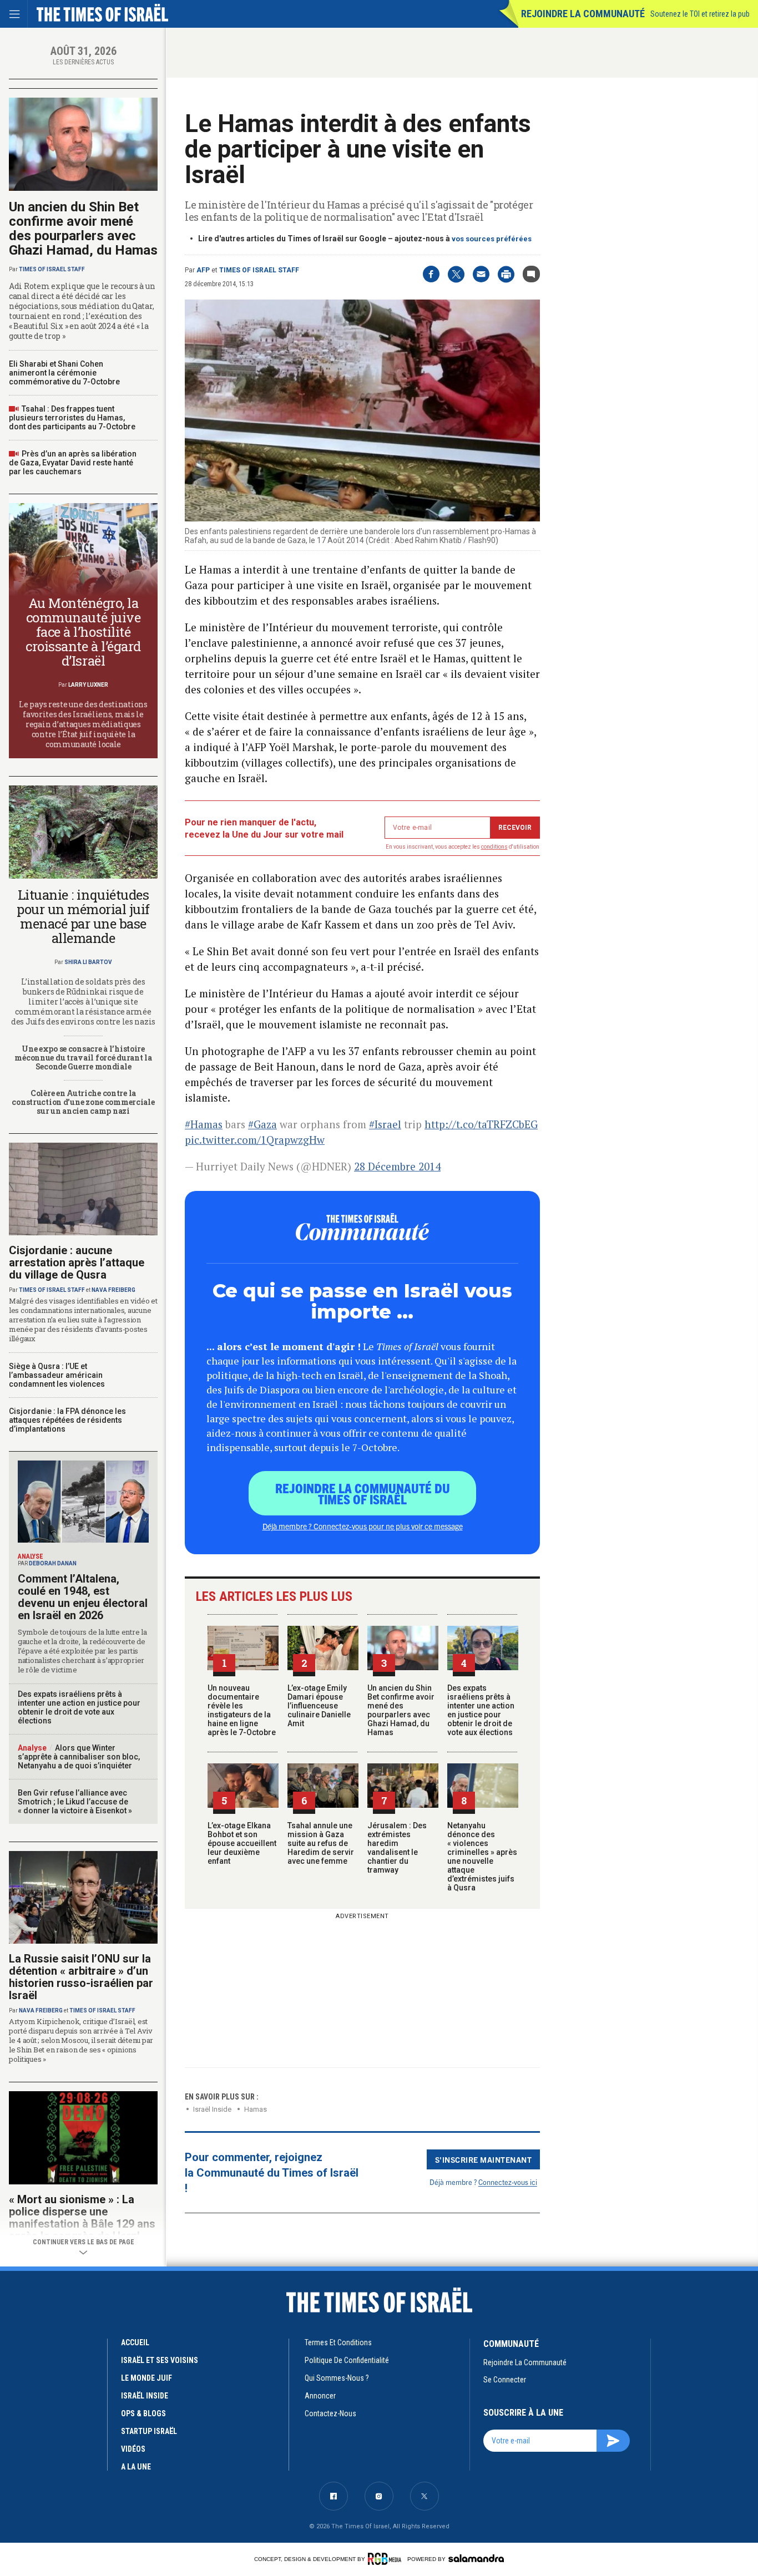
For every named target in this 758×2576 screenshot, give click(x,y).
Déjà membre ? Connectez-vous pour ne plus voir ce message (363, 1526)
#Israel (385, 1124)
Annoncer (320, 2396)
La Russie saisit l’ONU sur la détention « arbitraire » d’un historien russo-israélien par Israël (81, 1977)
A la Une (136, 2467)
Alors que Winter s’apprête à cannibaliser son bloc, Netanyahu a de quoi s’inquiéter (79, 1757)
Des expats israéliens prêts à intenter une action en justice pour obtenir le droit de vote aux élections (481, 1710)
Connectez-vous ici (508, 2182)
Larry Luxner (88, 685)
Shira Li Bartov (88, 962)
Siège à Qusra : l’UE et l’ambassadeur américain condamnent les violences (57, 1375)
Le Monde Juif (146, 2378)
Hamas (256, 2109)
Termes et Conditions (338, 2342)
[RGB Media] (386, 2559)
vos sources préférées (492, 239)
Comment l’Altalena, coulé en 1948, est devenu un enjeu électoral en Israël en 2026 (83, 1597)
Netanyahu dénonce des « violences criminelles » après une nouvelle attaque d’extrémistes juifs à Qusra (482, 1857)
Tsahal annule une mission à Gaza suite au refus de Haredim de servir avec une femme (321, 1843)
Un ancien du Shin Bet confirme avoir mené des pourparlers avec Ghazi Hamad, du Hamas (401, 1710)
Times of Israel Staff (259, 270)
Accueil (135, 2342)
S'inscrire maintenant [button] (484, 2159)
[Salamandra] (476, 2558)
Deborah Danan (53, 1563)
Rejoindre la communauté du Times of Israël (363, 1493)
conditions (494, 847)
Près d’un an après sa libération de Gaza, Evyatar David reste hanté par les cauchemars (73, 463)
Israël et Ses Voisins (160, 2360)
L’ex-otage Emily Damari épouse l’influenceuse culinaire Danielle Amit (319, 1706)
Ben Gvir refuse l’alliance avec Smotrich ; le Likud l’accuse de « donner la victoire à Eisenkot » (75, 1802)
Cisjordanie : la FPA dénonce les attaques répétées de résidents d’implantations (67, 1420)
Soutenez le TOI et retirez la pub (700, 14)
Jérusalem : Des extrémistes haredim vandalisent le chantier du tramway (397, 1848)
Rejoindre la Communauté (583, 14)
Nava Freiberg (113, 1290)
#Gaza (262, 1124)
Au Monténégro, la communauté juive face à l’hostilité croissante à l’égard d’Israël (83, 632)
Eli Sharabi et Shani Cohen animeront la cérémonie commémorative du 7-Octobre (64, 373)
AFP (203, 270)
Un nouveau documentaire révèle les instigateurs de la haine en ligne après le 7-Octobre (242, 1710)
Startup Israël (149, 2431)
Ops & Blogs (143, 2413)
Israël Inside (212, 2109)
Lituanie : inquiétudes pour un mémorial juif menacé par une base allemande (83, 916)
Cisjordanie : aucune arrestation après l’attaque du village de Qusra (77, 1262)
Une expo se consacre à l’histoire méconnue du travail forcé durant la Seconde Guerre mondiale (83, 1058)
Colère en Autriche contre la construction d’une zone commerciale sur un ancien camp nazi (83, 1102)
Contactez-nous (330, 2413)
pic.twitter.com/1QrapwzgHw (255, 1140)
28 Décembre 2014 (397, 1166)
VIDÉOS (133, 2449)
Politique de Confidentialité (347, 2360)
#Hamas (204, 1124)
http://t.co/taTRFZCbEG (481, 1124)
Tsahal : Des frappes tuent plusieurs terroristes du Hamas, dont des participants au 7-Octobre (72, 418)
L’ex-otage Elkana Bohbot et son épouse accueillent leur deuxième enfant (242, 1843)
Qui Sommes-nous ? (337, 2378)
